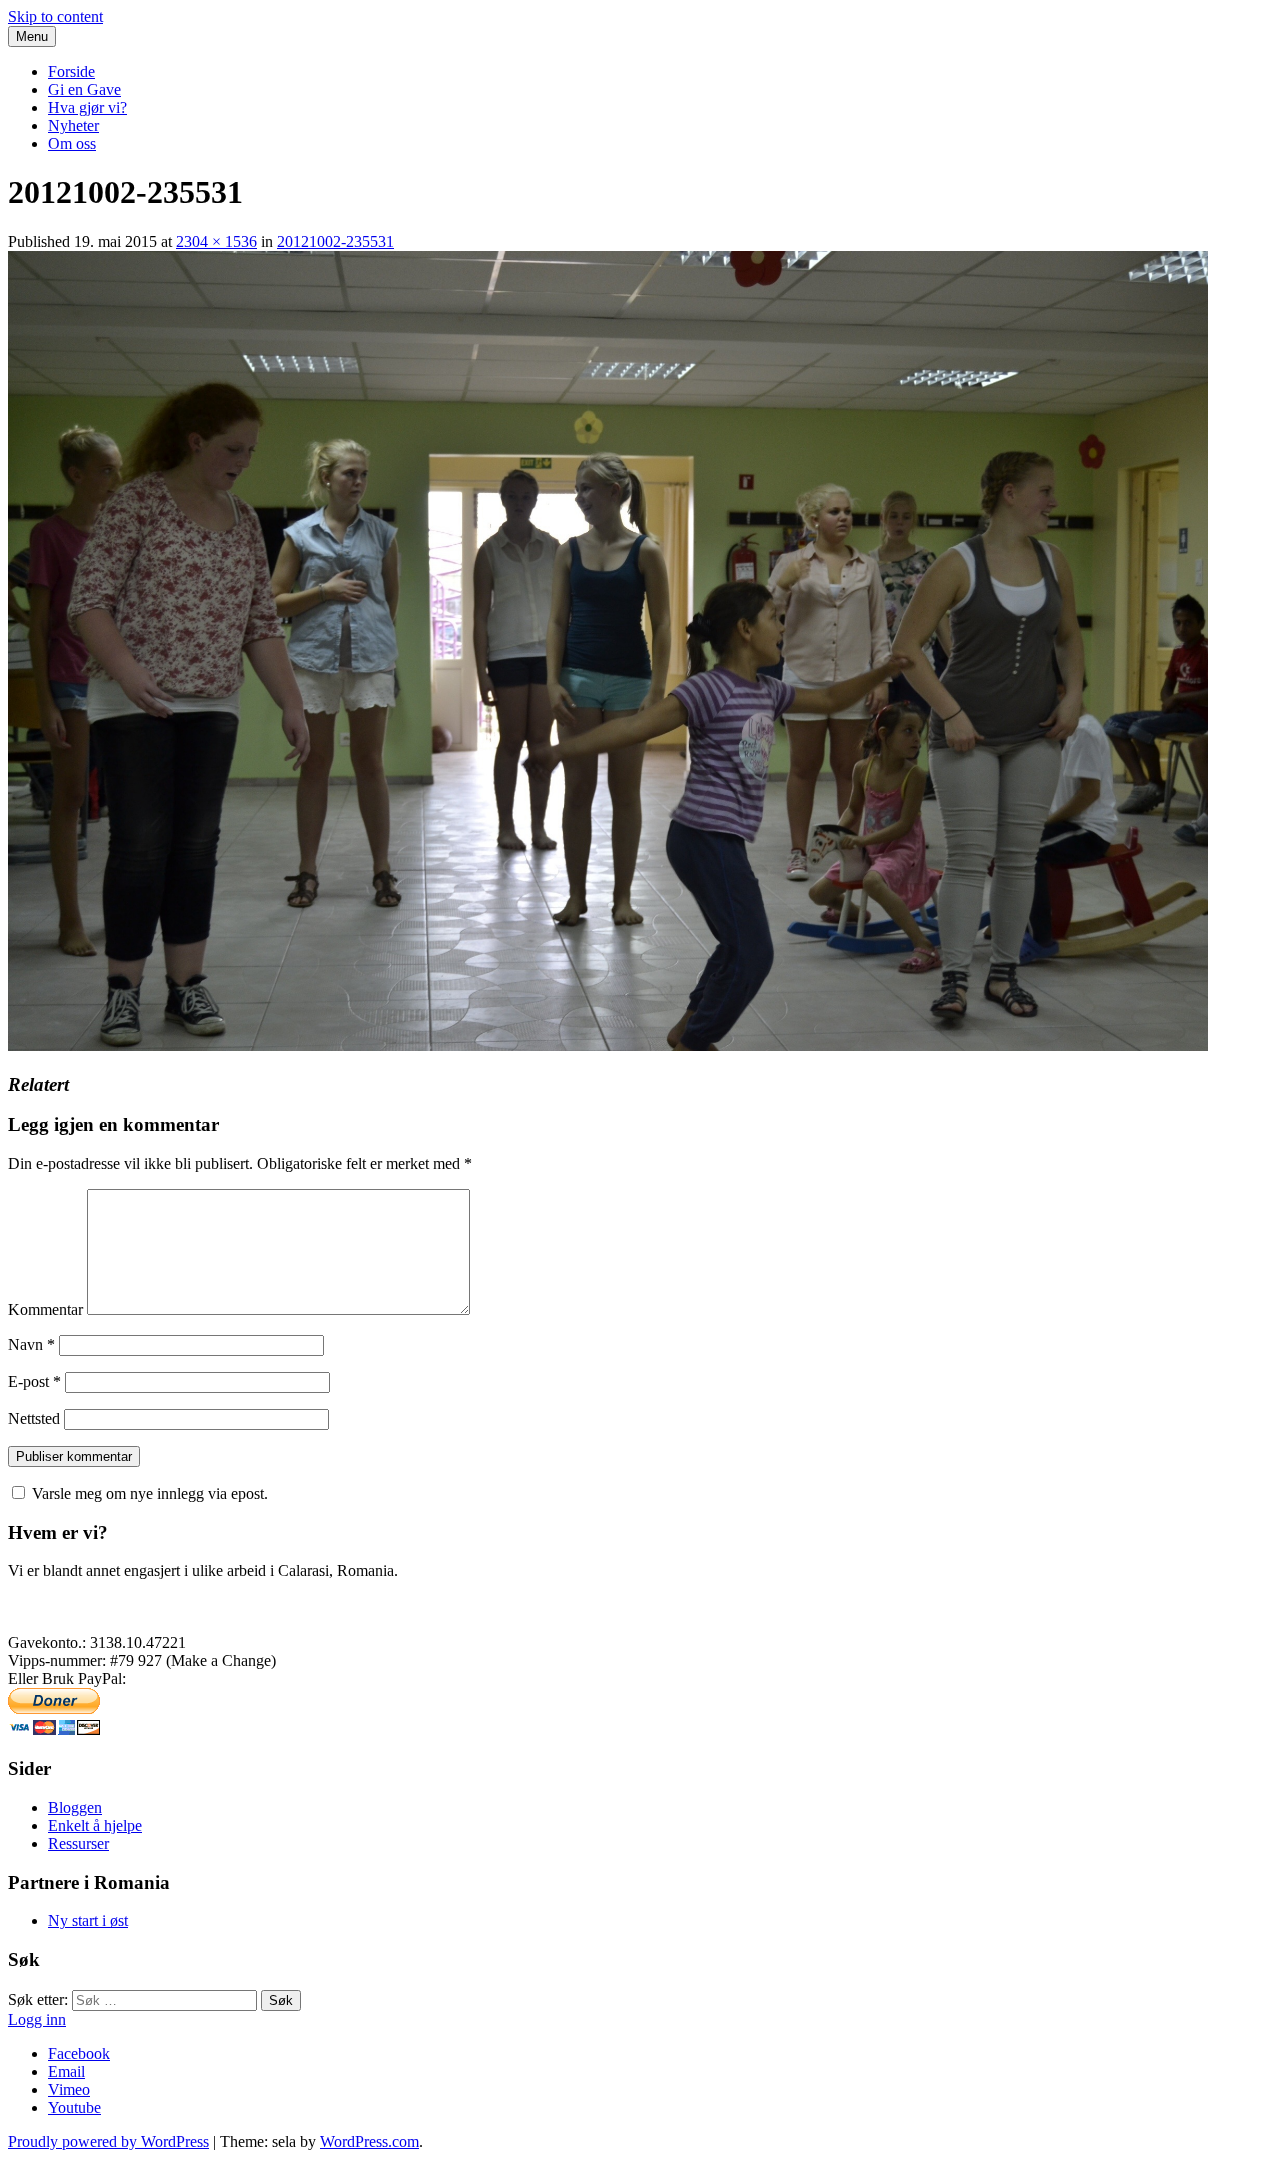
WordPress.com (369, 2141)
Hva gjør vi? (87, 107)
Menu (32, 36)
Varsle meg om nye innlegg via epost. (150, 1493)
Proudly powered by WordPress (108, 2141)
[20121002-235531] (608, 1045)
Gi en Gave (84, 89)
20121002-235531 (335, 241)
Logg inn (37, 2019)
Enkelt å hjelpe (95, 1825)
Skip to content (55, 16)
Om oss (72, 143)
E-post (34, 1381)
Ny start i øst (88, 1920)
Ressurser (78, 1843)
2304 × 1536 (216, 241)
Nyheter (73, 125)
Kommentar (45, 1309)
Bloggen (75, 1807)
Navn (31, 1344)
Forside (71, 71)
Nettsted (34, 1418)
